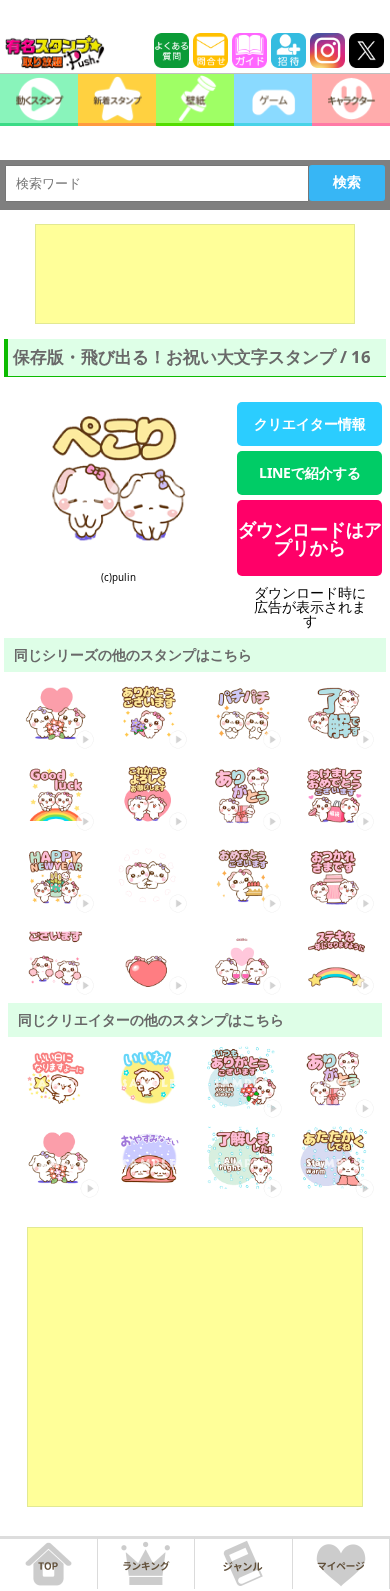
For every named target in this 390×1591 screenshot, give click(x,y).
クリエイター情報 (310, 423)
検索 (347, 182)
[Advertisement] (195, 274)
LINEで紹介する (310, 472)
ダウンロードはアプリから (310, 538)
